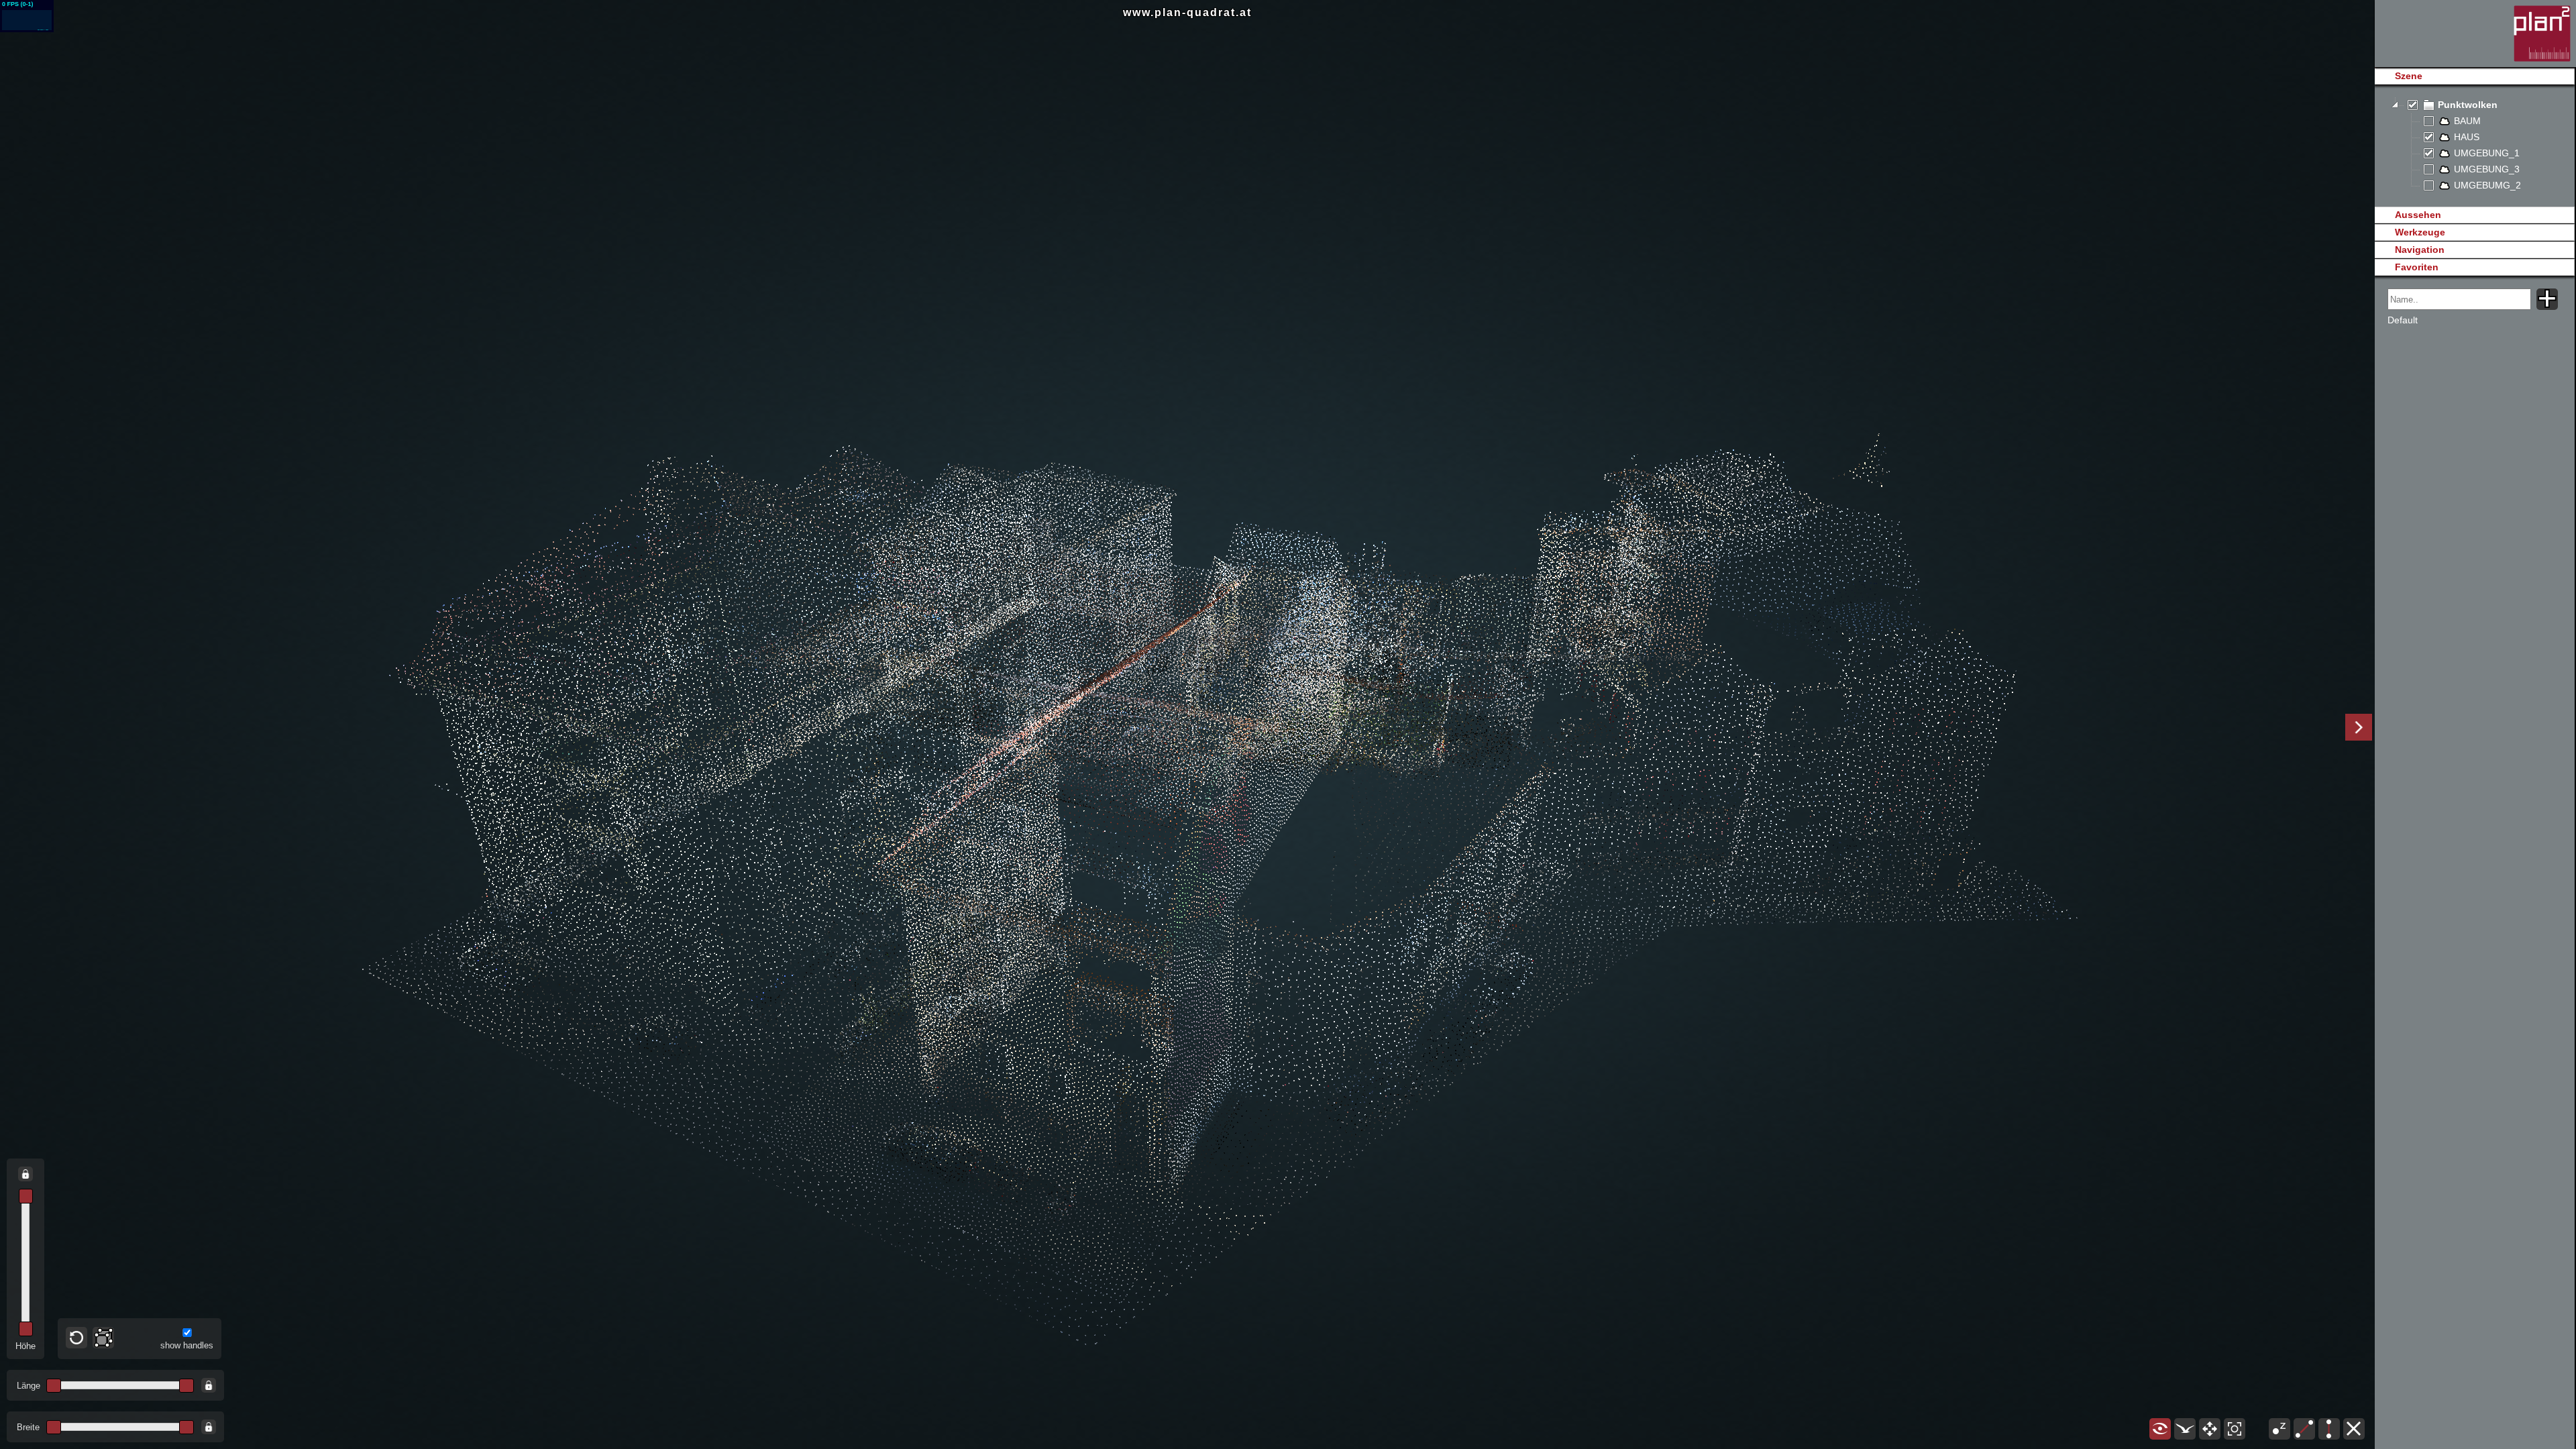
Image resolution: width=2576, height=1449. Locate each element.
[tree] (2474, 146)
